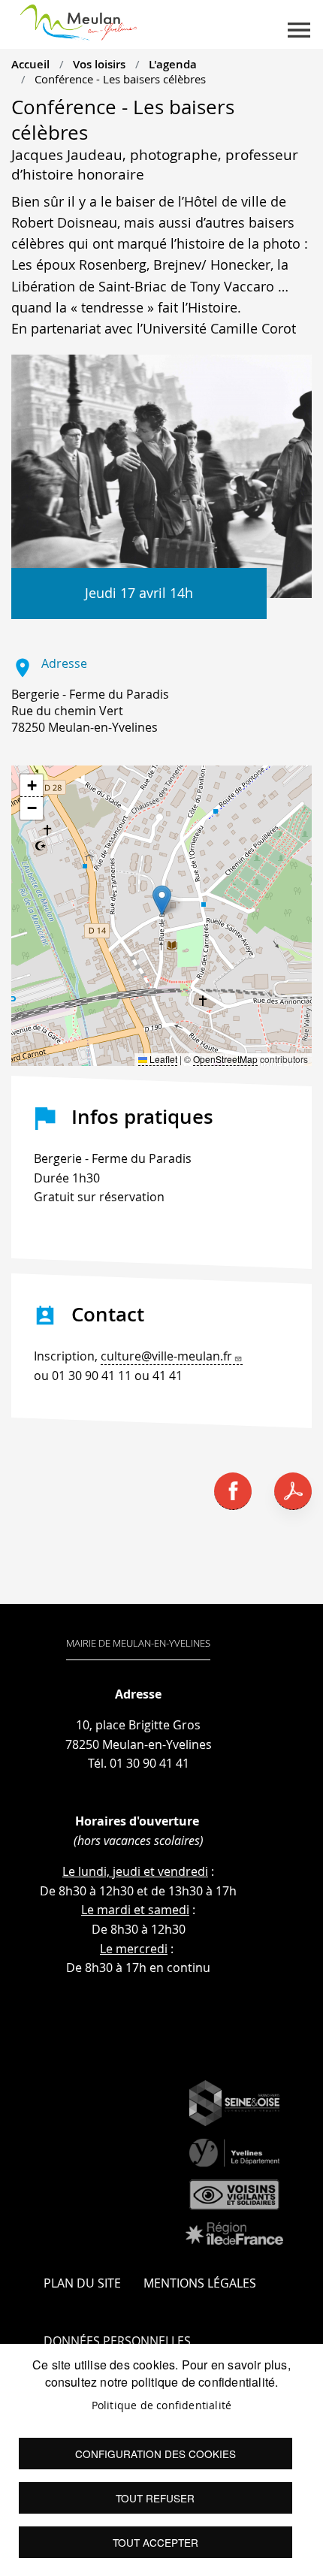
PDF (293, 1491)
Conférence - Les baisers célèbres (120, 79)
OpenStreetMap (225, 1059)
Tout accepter (155, 2542)
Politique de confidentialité (162, 2405)
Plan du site (82, 2283)
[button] (162, 900)
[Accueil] (78, 20)
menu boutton (299, 30)
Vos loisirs (99, 64)
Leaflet (162, 1059)
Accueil (30, 64)
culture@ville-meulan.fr (166, 1356)
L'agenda (173, 64)
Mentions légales (200, 2283)
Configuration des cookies (155, 2454)
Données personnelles (117, 2341)
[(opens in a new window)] (234, 2103)
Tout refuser (155, 2498)
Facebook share (233, 1491)
